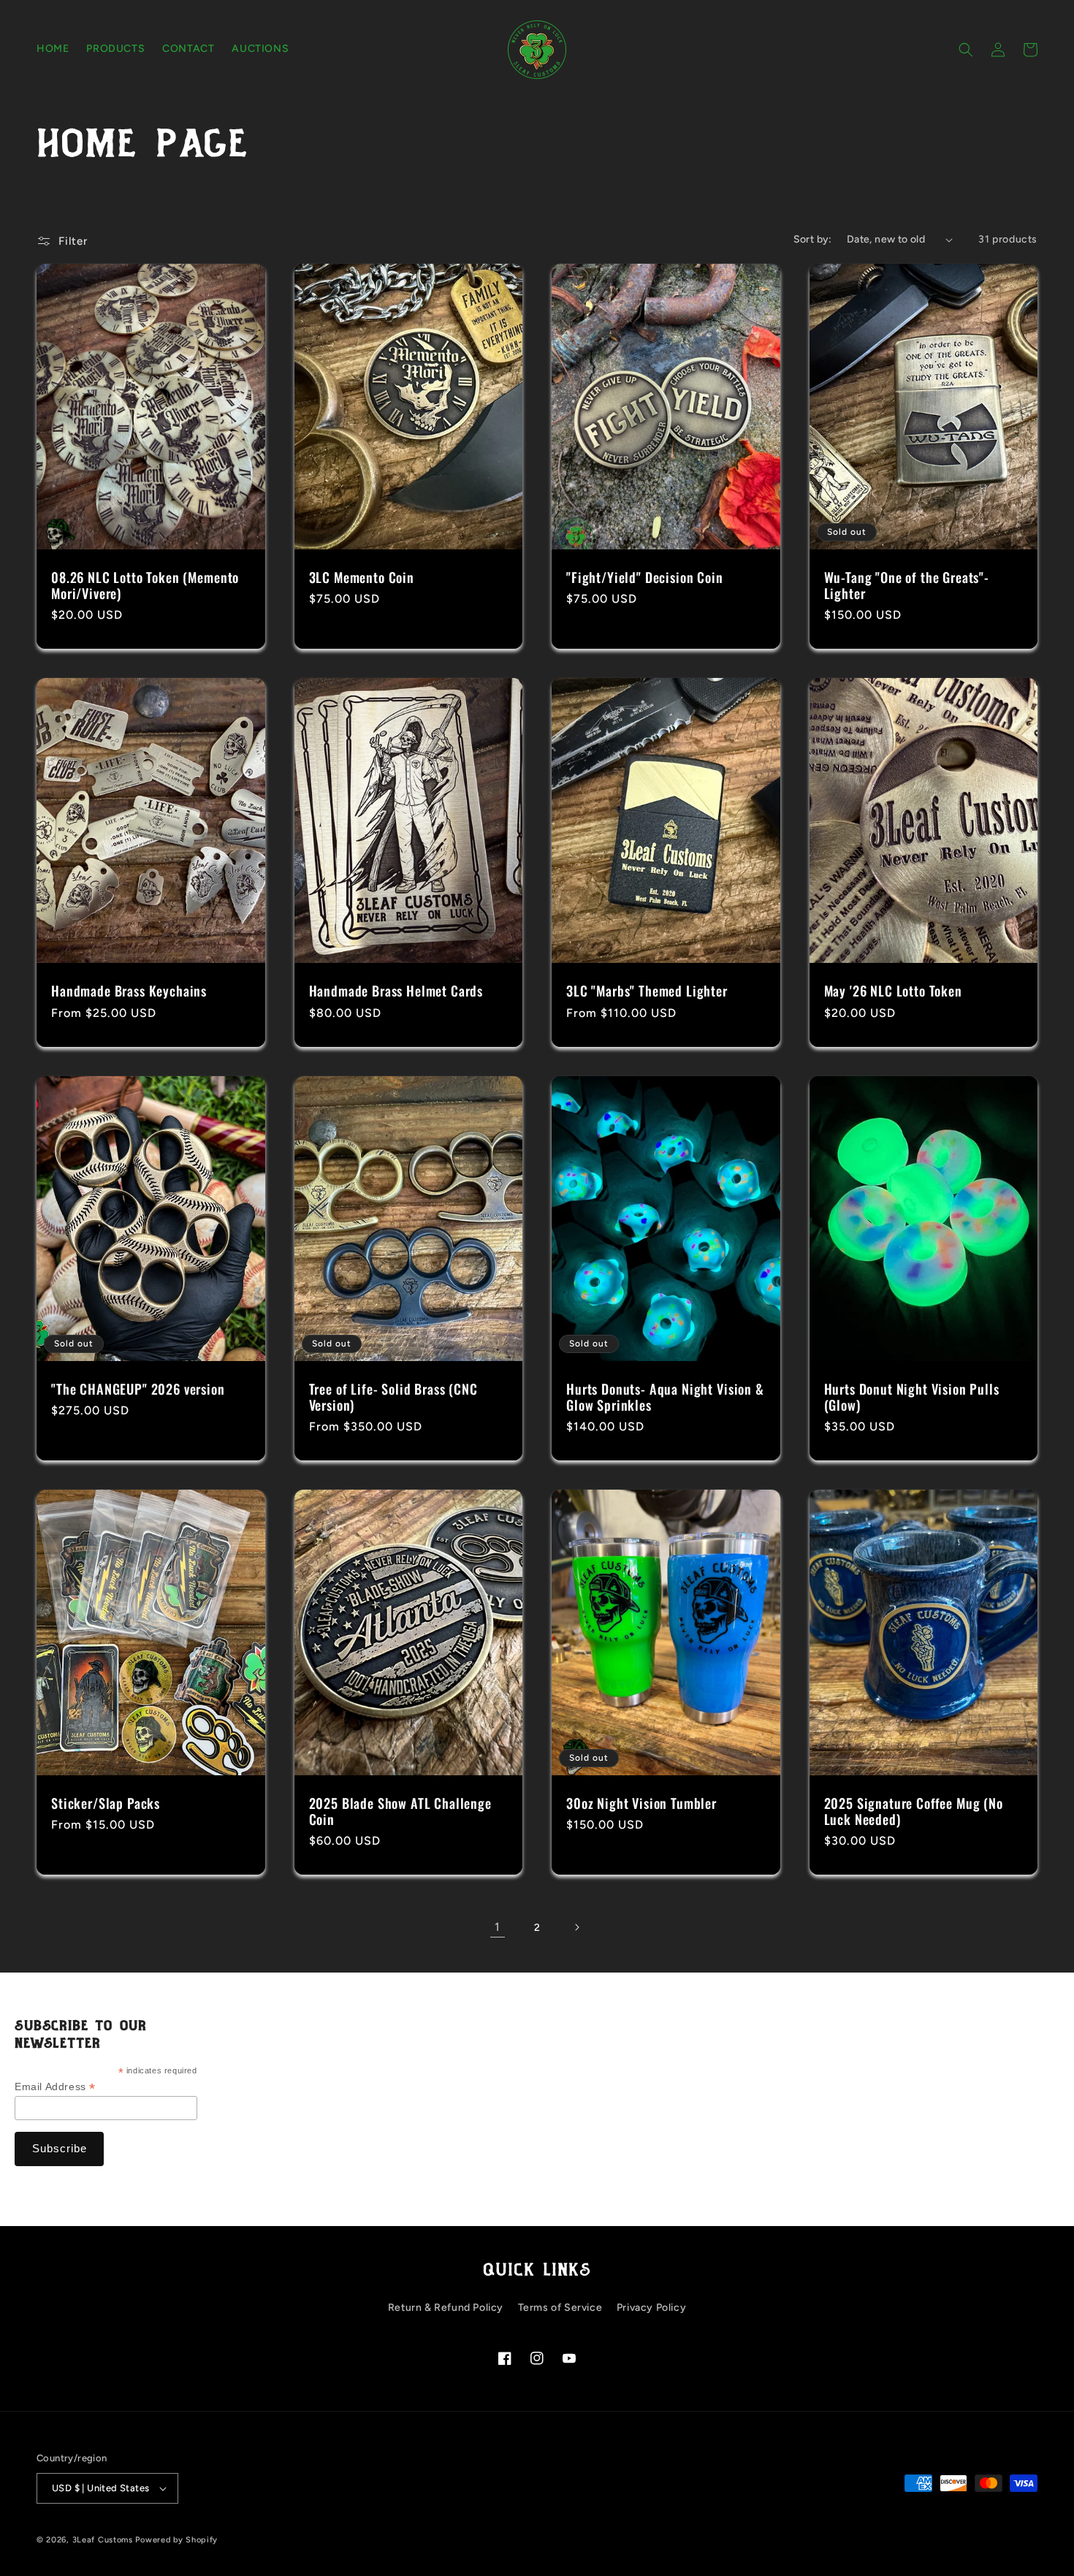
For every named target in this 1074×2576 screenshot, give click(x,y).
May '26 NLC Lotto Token (893, 991)
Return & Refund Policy (446, 2308)
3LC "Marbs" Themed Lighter (647, 991)
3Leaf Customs (103, 2540)
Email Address (55, 2087)
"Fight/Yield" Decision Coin (645, 577)
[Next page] (576, 1927)
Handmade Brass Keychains (129, 991)
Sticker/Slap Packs (106, 1803)
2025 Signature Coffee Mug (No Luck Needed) (914, 1811)
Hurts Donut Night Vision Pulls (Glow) (912, 1397)
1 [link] (498, 1927)
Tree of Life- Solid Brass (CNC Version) (393, 1397)
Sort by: (813, 239)
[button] (966, 50)
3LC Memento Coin (362, 577)
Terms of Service (560, 2308)
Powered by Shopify (176, 2540)
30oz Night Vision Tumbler (641, 1803)
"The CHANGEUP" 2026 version (138, 1389)
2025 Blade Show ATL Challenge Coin (400, 1811)
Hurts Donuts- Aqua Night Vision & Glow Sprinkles (665, 1397)
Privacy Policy (651, 2308)
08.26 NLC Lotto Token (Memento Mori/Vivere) (145, 585)
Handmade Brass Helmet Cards (396, 991)
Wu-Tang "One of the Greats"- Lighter (907, 585)
